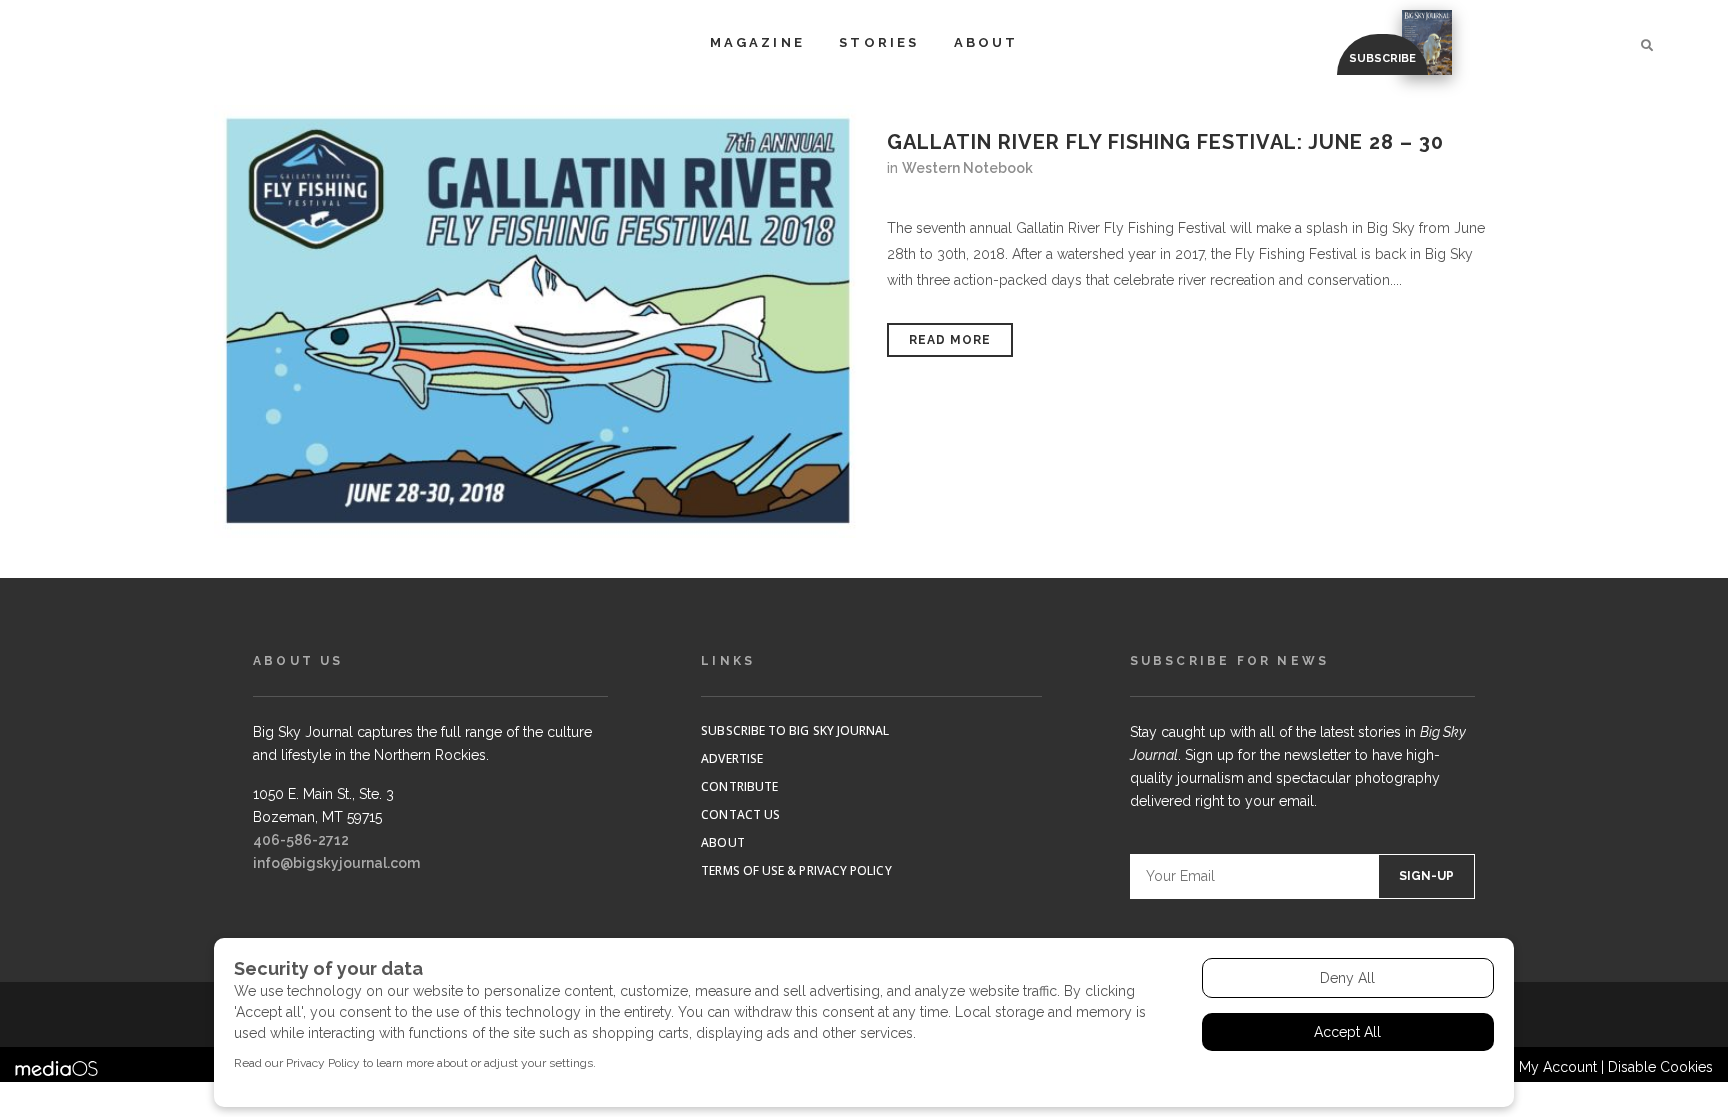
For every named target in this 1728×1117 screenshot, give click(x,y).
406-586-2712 (301, 840)
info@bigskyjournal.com (336, 863)
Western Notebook (967, 168)
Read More (950, 340)
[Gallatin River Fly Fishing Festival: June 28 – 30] (539, 321)
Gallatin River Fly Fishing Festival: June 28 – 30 (1165, 142)
